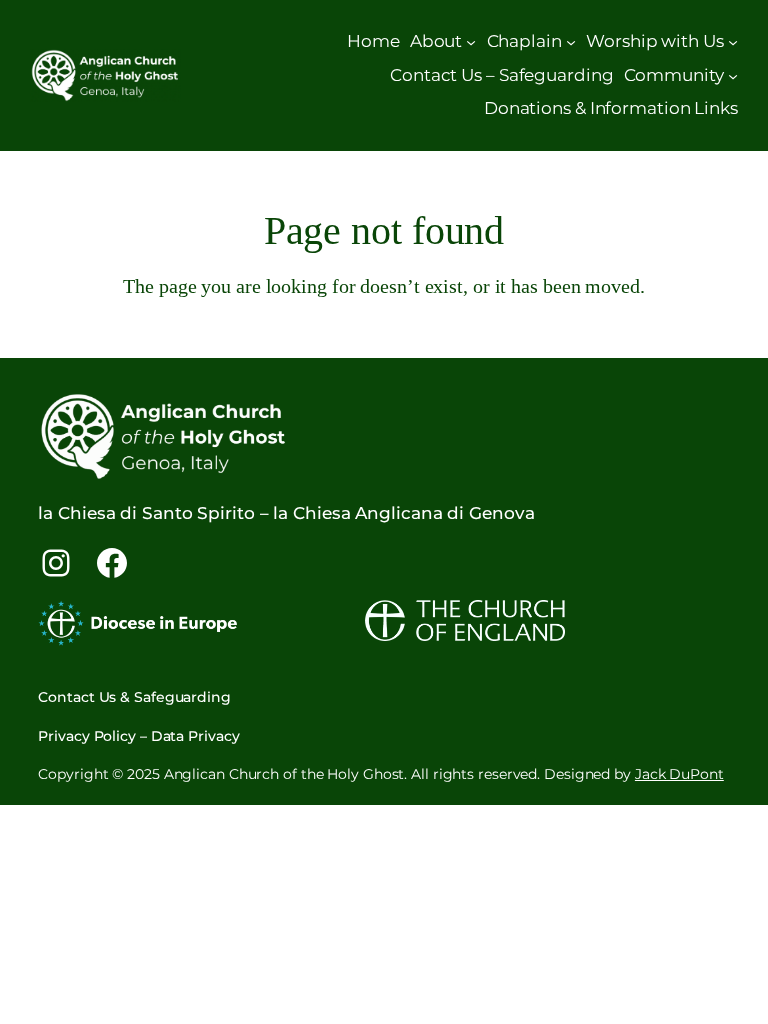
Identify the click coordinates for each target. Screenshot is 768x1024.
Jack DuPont (679, 774)
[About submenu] (471, 42)
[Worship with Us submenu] (733, 42)
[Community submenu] (733, 75)
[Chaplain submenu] (571, 42)
